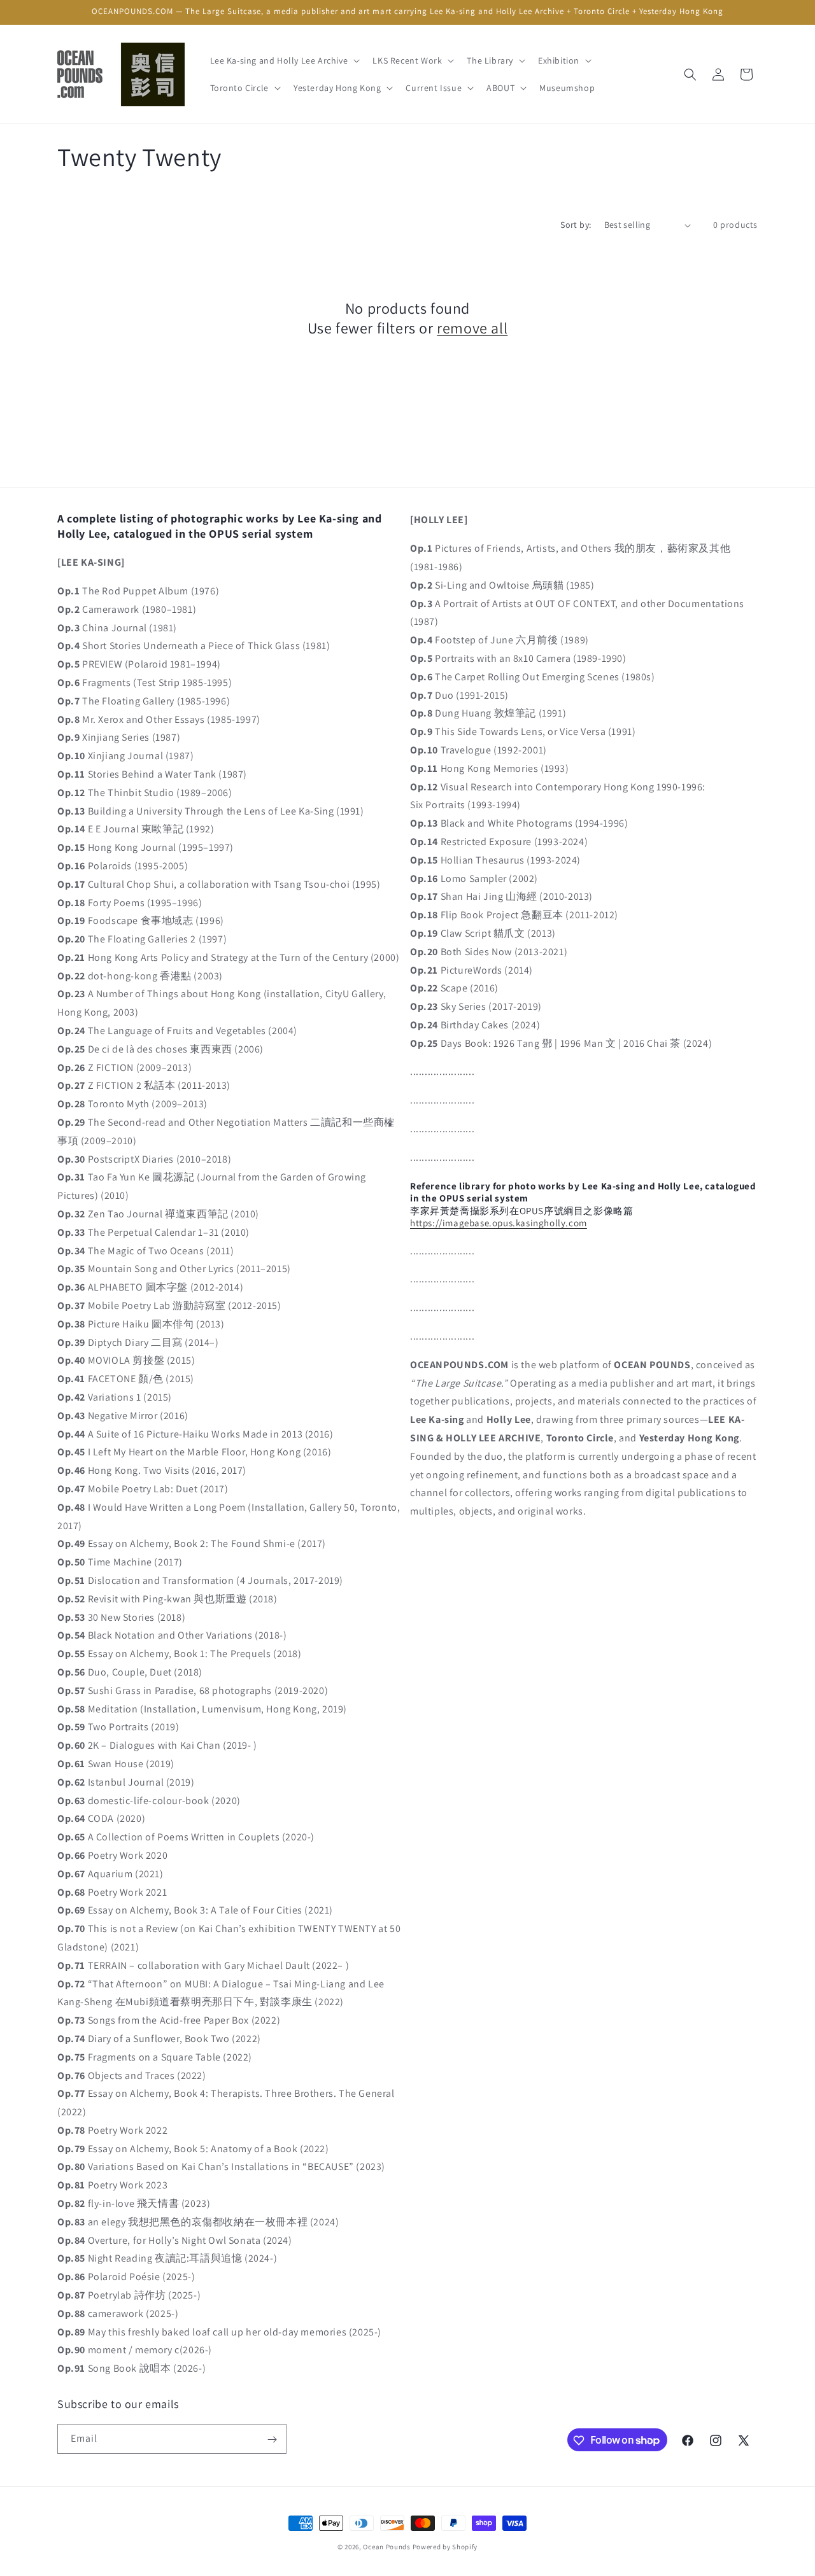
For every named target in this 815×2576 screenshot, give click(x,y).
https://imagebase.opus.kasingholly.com (499, 1222)
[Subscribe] (272, 2439)
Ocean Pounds (386, 2547)
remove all (472, 328)
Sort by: (576, 225)
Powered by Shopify (445, 2547)
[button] (284, 60)
